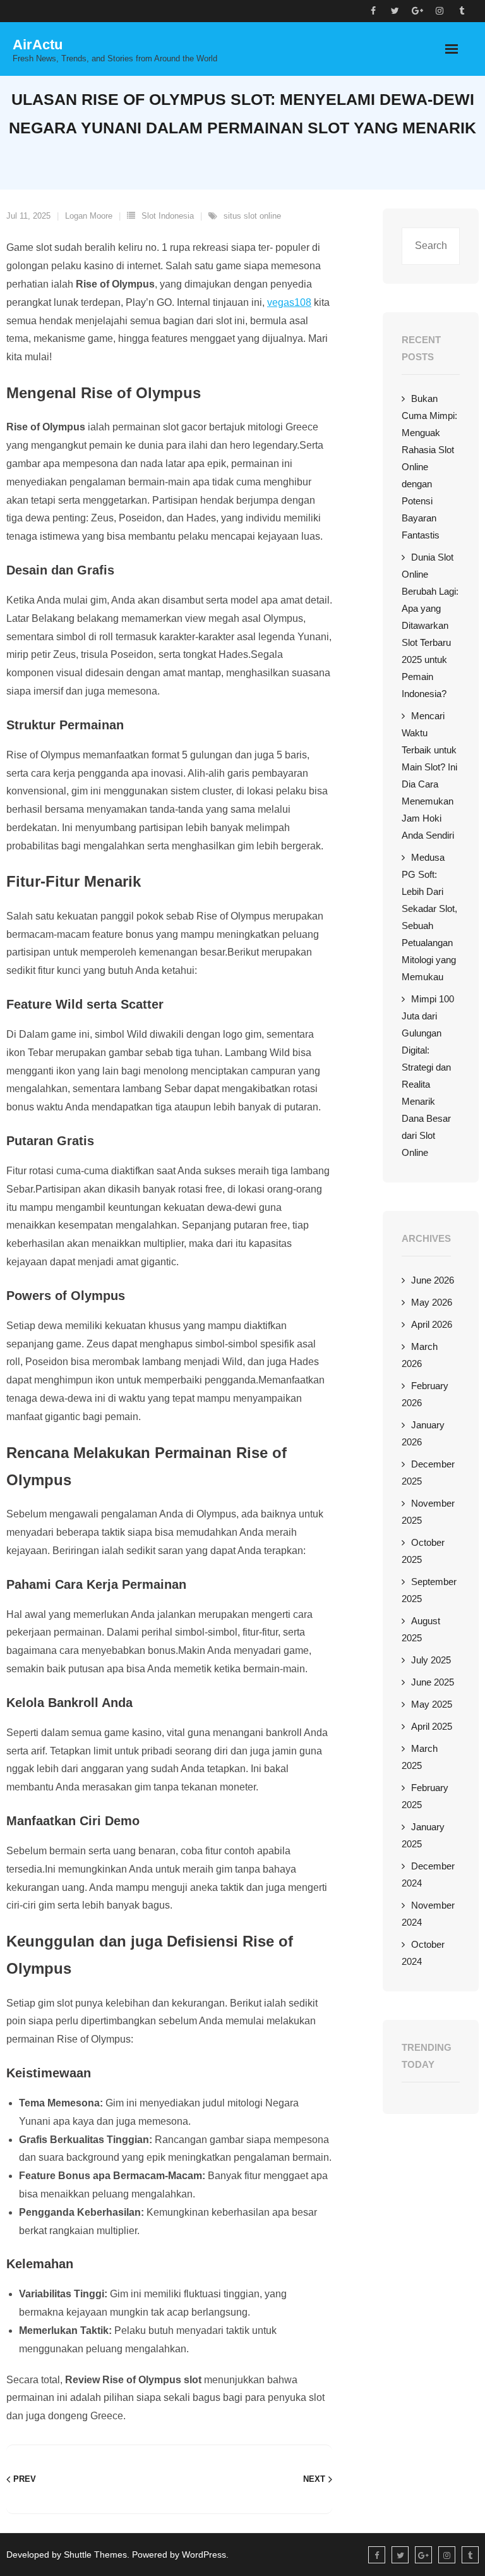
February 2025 (425, 1796)
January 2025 (423, 1835)
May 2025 (432, 1704)
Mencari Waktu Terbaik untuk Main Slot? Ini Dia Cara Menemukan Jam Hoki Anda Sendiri (429, 775)
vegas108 (289, 302)
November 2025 (428, 1512)
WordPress (204, 2555)
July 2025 (431, 1660)
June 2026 (433, 1280)
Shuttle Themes (95, 2555)
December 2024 (428, 1874)
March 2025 (420, 1757)
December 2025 (428, 1473)
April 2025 (432, 1726)
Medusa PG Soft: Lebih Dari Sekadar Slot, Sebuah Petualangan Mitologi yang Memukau (429, 917)
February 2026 (425, 1394)
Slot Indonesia (168, 216)
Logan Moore (89, 216)
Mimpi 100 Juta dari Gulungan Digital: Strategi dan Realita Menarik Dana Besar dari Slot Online (428, 1076)
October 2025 (423, 1551)
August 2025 (421, 1629)
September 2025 (429, 1590)
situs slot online (252, 216)
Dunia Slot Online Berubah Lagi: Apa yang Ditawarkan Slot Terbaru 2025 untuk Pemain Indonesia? (430, 625)
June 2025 (433, 1682)
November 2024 (428, 1914)
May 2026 (432, 1302)
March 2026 (420, 1355)
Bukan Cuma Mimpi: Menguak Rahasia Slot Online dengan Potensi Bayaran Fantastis (429, 467)
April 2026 (432, 1324)
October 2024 (423, 1953)
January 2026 (423, 1433)
